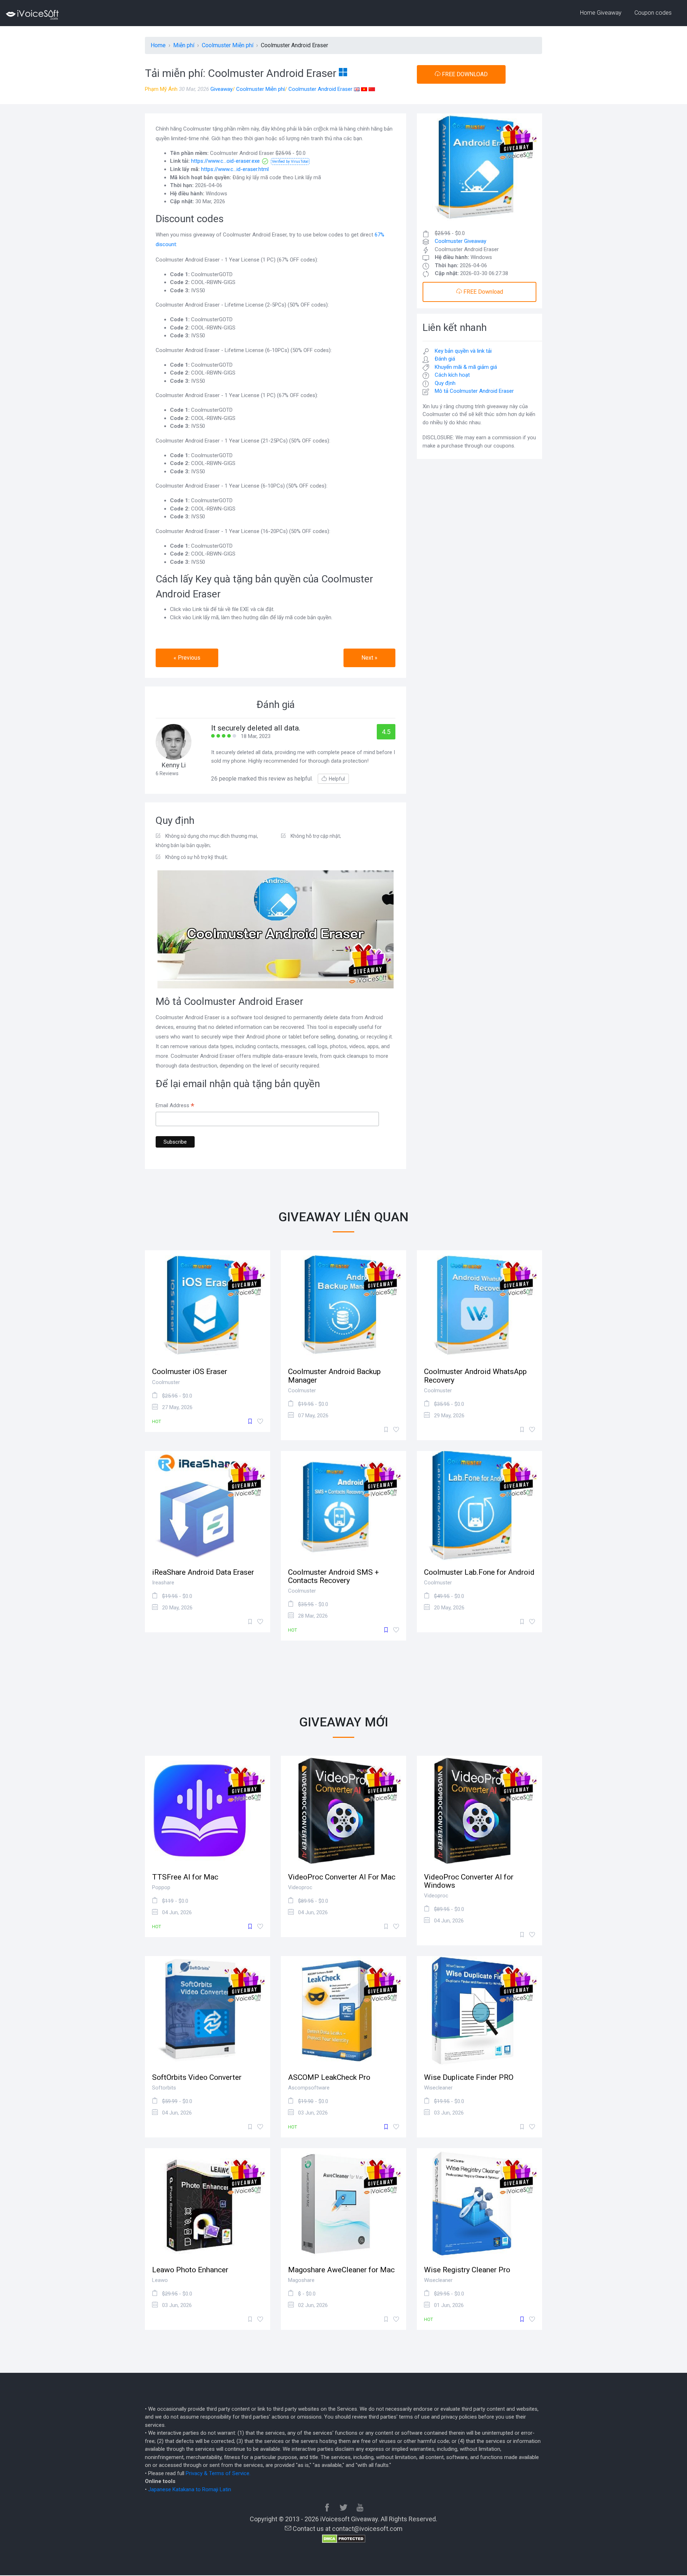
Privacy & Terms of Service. (218, 2473)
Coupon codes (653, 13)
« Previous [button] (187, 658)
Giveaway (221, 89)
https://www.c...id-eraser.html (235, 169)
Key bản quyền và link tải (463, 351)
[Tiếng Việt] (364, 89)
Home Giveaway (601, 13)
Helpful (337, 779)
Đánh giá (445, 359)
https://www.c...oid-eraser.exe (225, 161)
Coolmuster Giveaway (461, 241)
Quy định (445, 383)
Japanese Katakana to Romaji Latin (190, 2489)
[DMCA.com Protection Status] (344, 2538)
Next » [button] (369, 658)
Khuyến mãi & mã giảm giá (466, 367)
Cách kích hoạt (452, 375)
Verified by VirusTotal (290, 162)
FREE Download (483, 292)
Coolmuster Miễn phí (260, 89)
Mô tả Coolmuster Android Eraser (474, 391)
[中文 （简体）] (372, 89)
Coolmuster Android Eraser (320, 89)
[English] (357, 89)
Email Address (175, 1106)
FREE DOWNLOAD (464, 74)
